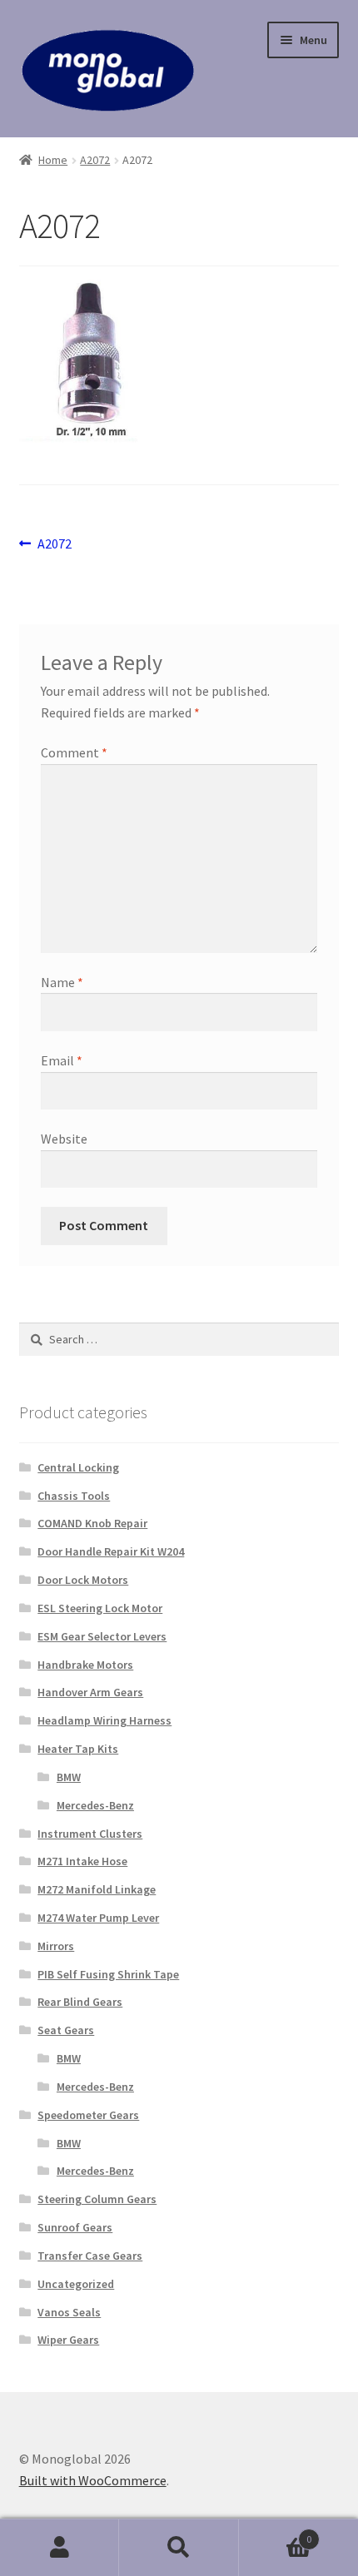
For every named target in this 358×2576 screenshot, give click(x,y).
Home (53, 160)
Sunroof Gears (75, 2227)
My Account (60, 2548)
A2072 (95, 160)
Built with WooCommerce (93, 2480)
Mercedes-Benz (95, 1805)
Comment (74, 752)
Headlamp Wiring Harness (104, 1720)
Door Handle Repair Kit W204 (111, 1551)
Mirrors (56, 1946)
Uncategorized (76, 2284)
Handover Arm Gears (90, 1692)
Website (64, 1139)
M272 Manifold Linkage (97, 1889)
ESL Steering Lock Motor (100, 1608)
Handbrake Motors (85, 1665)
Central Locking (78, 1467)
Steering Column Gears (97, 2199)
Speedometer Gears (88, 2115)
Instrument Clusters (90, 1834)
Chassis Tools (74, 1496)
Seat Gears (66, 2030)
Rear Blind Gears (80, 2002)
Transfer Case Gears (90, 2256)
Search (179, 2548)
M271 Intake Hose (82, 1861)
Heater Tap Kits (78, 1749)
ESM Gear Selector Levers (102, 1636)
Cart (276, 2533)
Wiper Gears (68, 2340)
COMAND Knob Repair (92, 1523)
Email (62, 1060)
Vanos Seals (69, 2312)
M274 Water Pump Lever (98, 1918)
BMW (69, 1777)
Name (62, 982)
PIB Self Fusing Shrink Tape (108, 1974)
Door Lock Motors (83, 1580)
